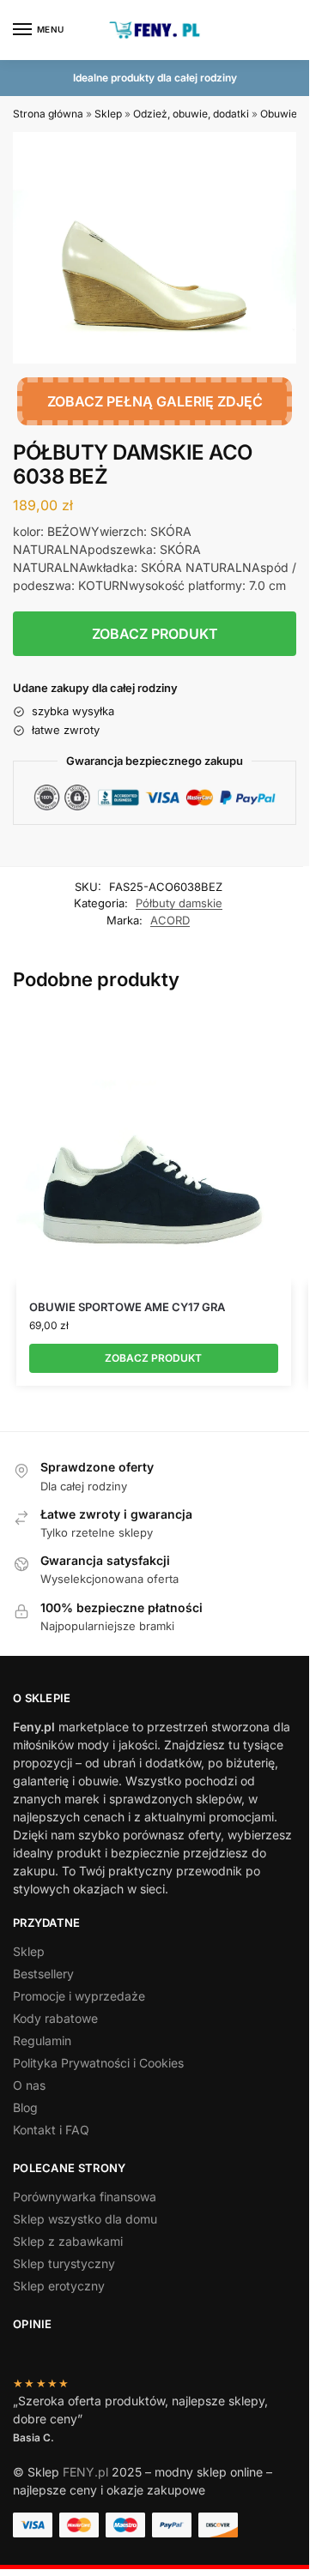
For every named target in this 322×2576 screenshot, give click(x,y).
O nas (29, 2085)
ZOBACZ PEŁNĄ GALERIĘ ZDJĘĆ (155, 401)
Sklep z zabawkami (68, 2241)
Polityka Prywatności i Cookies (98, 2063)
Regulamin (42, 2040)
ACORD (170, 920)
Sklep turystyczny (64, 2263)
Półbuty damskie (179, 903)
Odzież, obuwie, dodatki (191, 114)
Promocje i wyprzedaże (79, 1996)
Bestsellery (43, 1974)
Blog (25, 2107)
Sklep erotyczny (59, 2286)
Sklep (108, 114)
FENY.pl (85, 2472)
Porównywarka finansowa (85, 2197)
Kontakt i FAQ (51, 2130)
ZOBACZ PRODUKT (155, 634)
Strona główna (48, 114)
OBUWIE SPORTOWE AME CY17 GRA (127, 1307)
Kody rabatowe (55, 2018)
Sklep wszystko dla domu (85, 2219)
